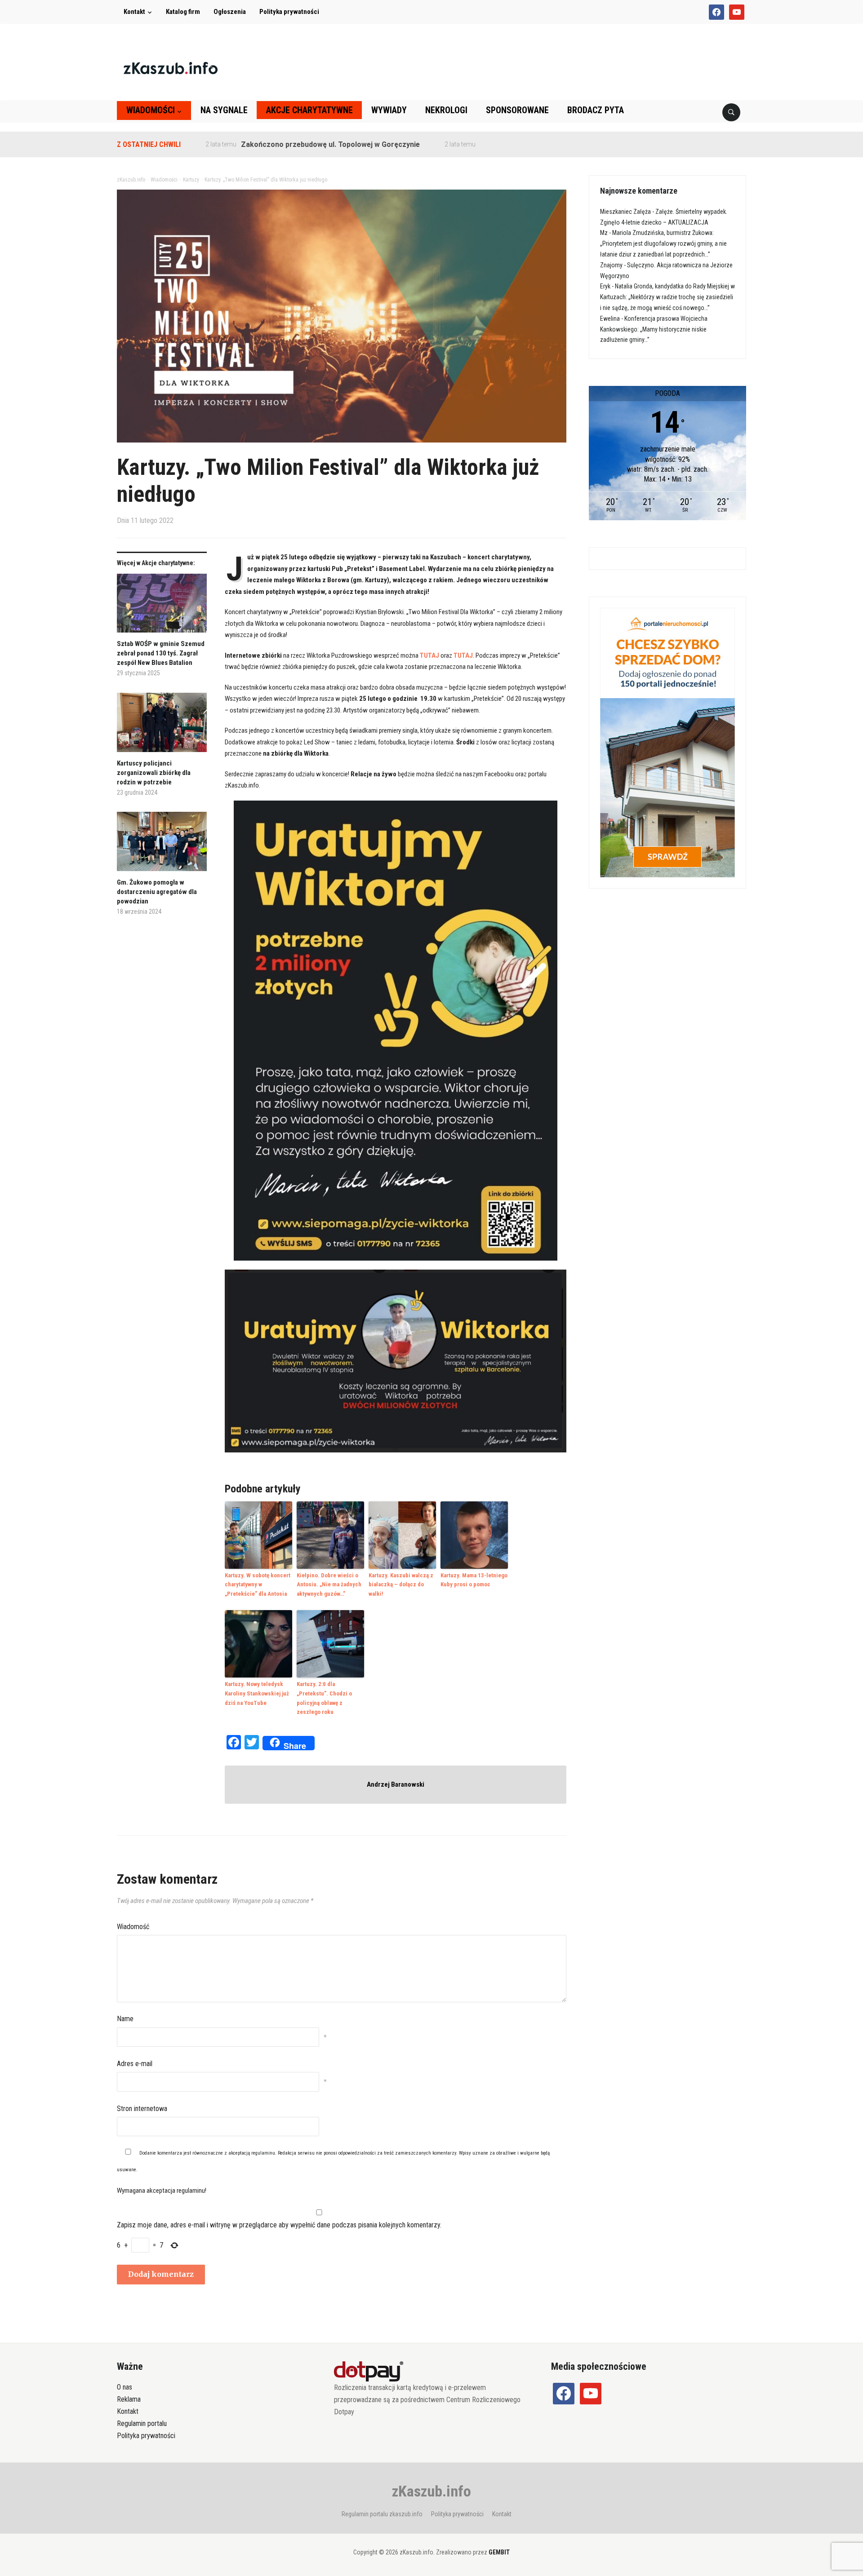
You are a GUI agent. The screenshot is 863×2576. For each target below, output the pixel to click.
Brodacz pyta (596, 110)
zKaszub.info (431, 2491)
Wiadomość (133, 1927)
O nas (125, 2387)
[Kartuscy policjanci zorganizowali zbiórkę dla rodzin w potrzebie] (162, 726)
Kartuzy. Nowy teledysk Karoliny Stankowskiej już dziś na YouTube (257, 1693)
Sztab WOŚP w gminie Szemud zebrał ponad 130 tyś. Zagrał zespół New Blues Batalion (161, 653)
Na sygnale (224, 110)
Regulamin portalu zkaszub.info (382, 2514)
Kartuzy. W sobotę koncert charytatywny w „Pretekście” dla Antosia (258, 1585)
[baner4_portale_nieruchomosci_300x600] (667, 742)
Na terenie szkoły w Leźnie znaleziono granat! (491, 144)
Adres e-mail (135, 2064)
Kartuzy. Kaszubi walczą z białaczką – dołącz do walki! (401, 1585)
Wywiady (389, 110)
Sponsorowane (517, 110)
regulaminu (263, 2153)
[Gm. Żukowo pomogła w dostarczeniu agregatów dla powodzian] (162, 845)
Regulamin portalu (142, 2423)
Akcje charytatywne (309, 110)
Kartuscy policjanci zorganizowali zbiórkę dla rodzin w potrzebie (154, 773)
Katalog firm (183, 12)
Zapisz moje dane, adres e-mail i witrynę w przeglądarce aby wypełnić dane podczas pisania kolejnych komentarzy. (279, 2225)
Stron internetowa (142, 2109)
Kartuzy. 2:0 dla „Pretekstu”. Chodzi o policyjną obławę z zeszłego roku (324, 1698)
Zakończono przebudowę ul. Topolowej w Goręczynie (263, 144)
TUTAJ (429, 655)
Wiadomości (151, 110)
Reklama (129, 2399)
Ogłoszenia (230, 12)
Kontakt (134, 12)
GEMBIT (499, 2552)
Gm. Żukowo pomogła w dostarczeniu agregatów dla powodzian (157, 892)
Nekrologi (446, 110)
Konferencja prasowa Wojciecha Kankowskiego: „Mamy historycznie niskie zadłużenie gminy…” (654, 329)
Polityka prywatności (289, 12)
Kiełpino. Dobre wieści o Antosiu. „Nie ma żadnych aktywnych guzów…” (329, 1585)
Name (125, 2019)
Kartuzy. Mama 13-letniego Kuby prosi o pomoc (474, 1580)
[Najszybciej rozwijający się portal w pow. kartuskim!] (171, 68)
